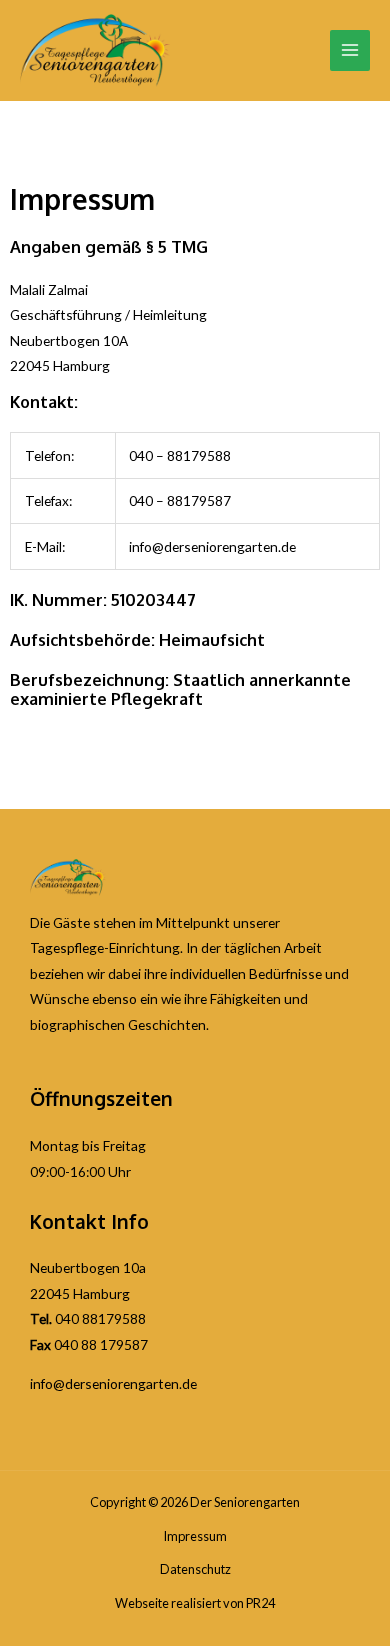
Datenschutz (195, 1569)
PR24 (260, 1603)
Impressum (195, 1536)
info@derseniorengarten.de (113, 1383)
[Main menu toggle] (350, 50)
